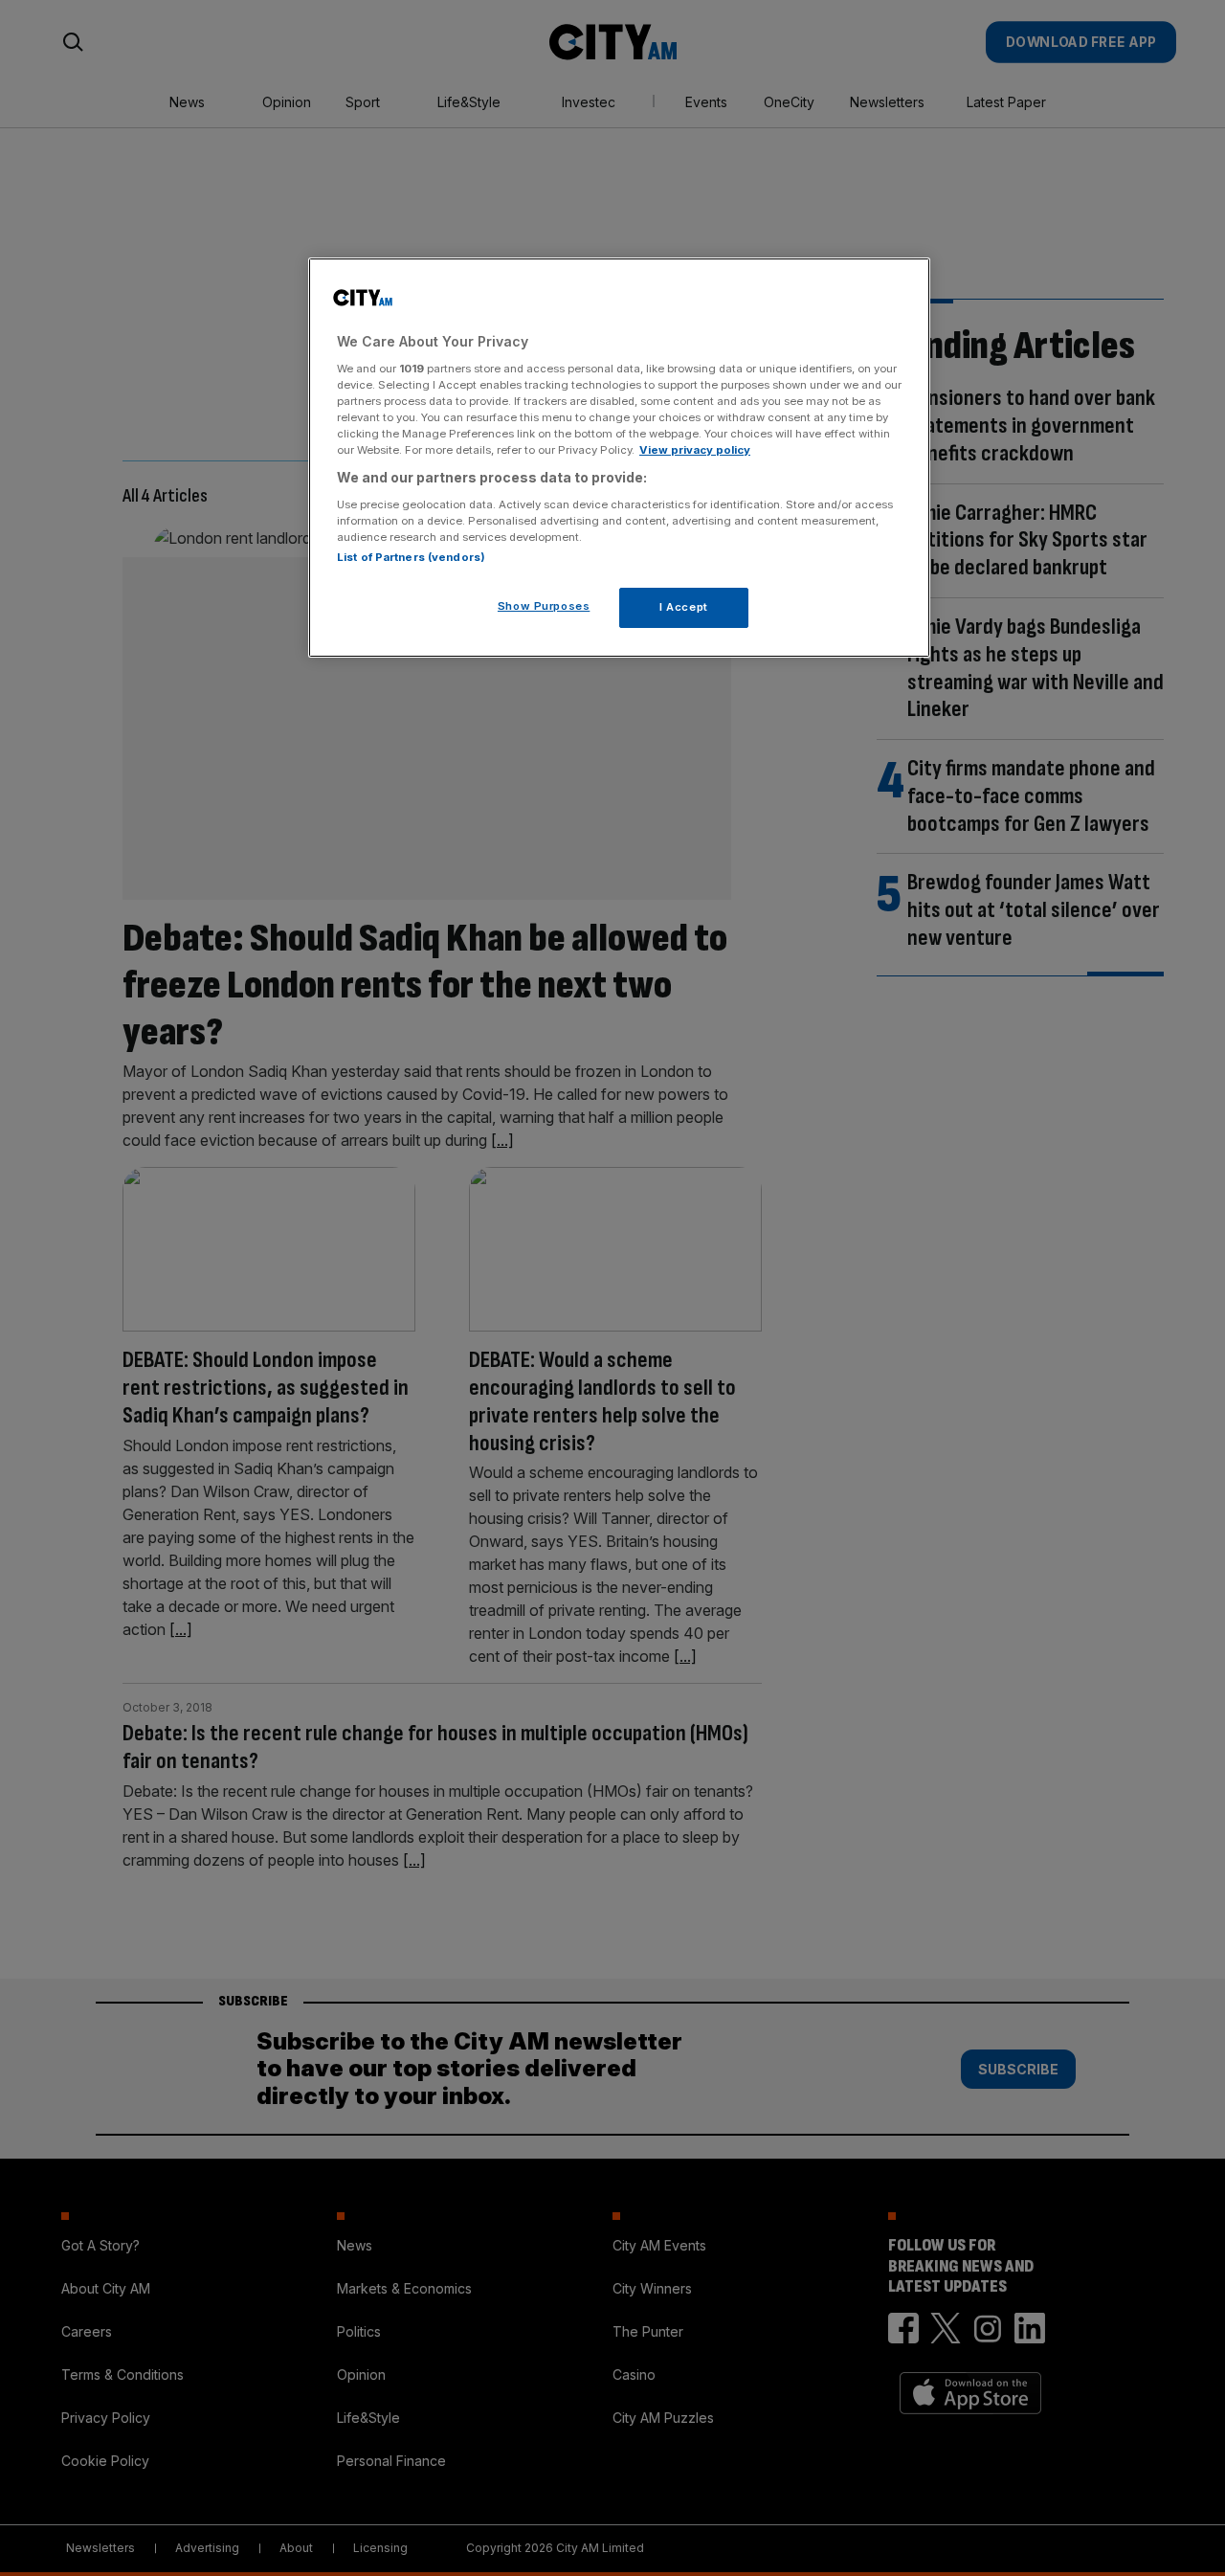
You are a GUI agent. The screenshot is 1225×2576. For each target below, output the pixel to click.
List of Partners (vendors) (411, 557)
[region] (619, 458)
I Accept (684, 607)
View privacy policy (695, 450)
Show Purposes (544, 606)
